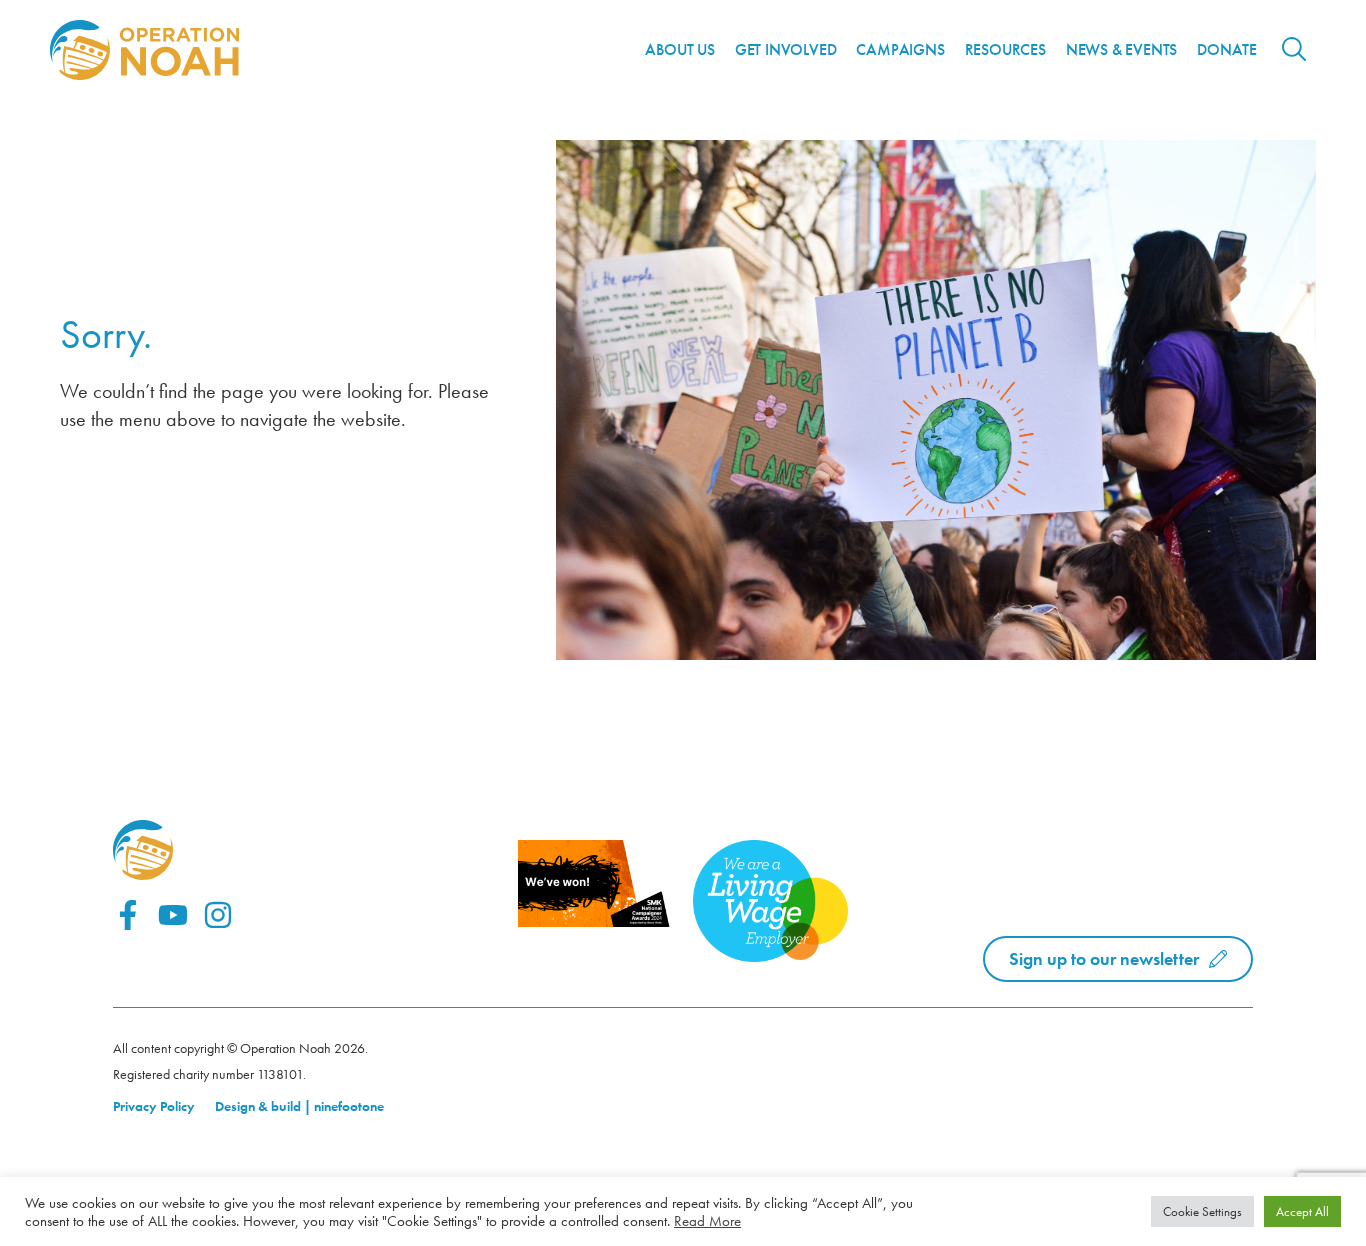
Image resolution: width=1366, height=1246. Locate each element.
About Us (679, 49)
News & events (1121, 49)
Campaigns (900, 49)
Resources (1005, 49)
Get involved (786, 49)
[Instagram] (218, 915)
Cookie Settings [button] (1202, 1211)
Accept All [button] (1302, 1211)
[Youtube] (173, 915)
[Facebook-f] (128, 915)
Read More (707, 1221)
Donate (1227, 49)
